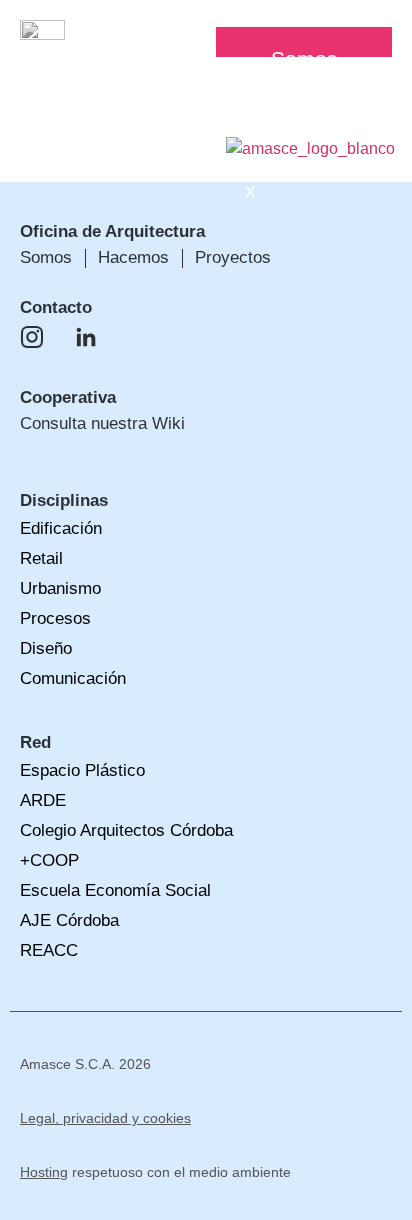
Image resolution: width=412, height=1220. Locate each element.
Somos (304, 58)
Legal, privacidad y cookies (105, 1118)
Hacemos (316, 89)
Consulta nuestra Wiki (102, 423)
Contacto (56, 307)
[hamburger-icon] (369, 35)
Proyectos (319, 121)
